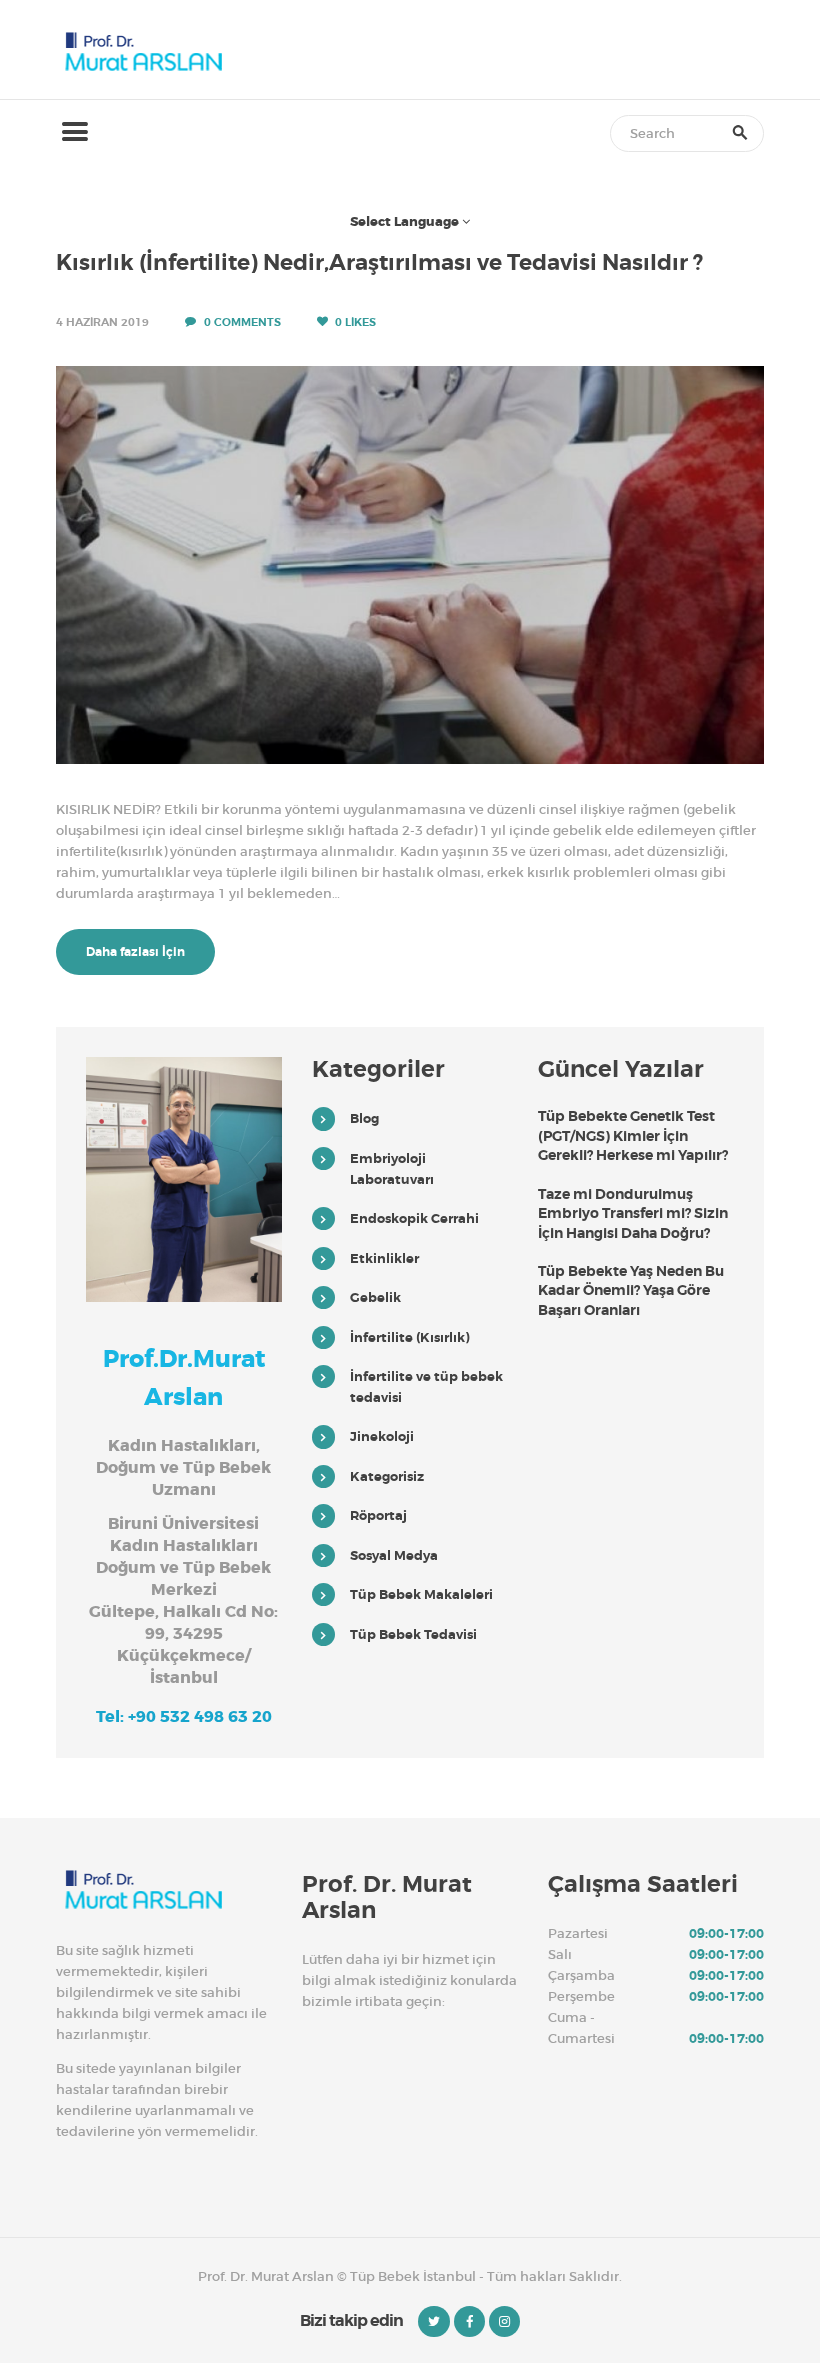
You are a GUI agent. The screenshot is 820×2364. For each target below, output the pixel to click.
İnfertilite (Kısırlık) (410, 1337)
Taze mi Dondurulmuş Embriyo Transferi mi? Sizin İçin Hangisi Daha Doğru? (633, 1213)
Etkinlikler (384, 1258)
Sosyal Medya (394, 1555)
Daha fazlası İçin (135, 952)
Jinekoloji (382, 1436)
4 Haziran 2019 (102, 322)
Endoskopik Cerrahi (414, 1218)
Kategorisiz (387, 1476)
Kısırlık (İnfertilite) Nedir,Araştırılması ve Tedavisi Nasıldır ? (379, 263)
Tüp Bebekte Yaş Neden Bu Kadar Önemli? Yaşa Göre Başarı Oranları (631, 1290)
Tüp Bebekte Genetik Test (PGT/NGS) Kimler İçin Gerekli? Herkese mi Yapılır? (633, 1135)
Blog (364, 1118)
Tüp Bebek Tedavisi (413, 1634)
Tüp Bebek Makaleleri (421, 1594)
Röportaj (378, 1515)
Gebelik (375, 1297)
